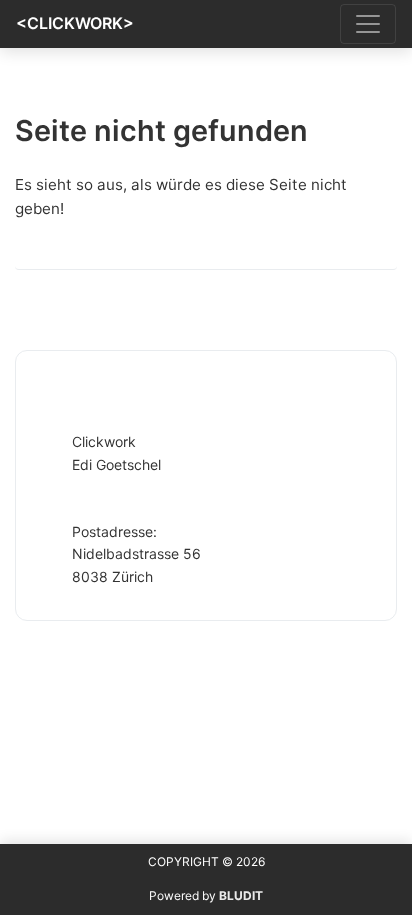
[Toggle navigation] (368, 24)
